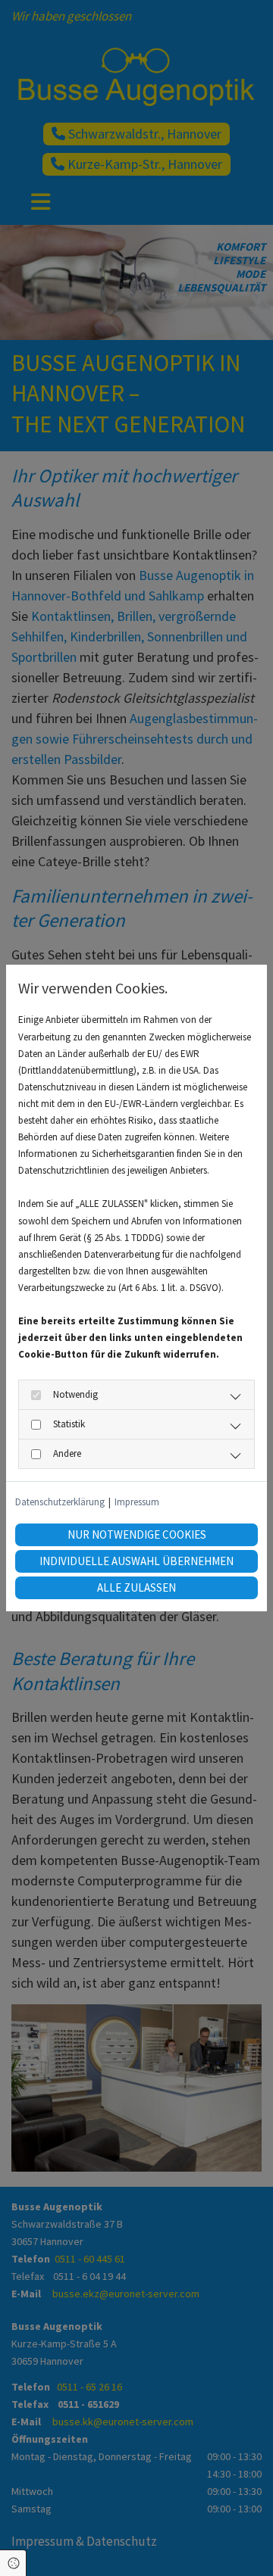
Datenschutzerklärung (60, 1502)
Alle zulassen (136, 1587)
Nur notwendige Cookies (137, 1534)
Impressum (137, 1502)
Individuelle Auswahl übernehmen (136, 1561)
